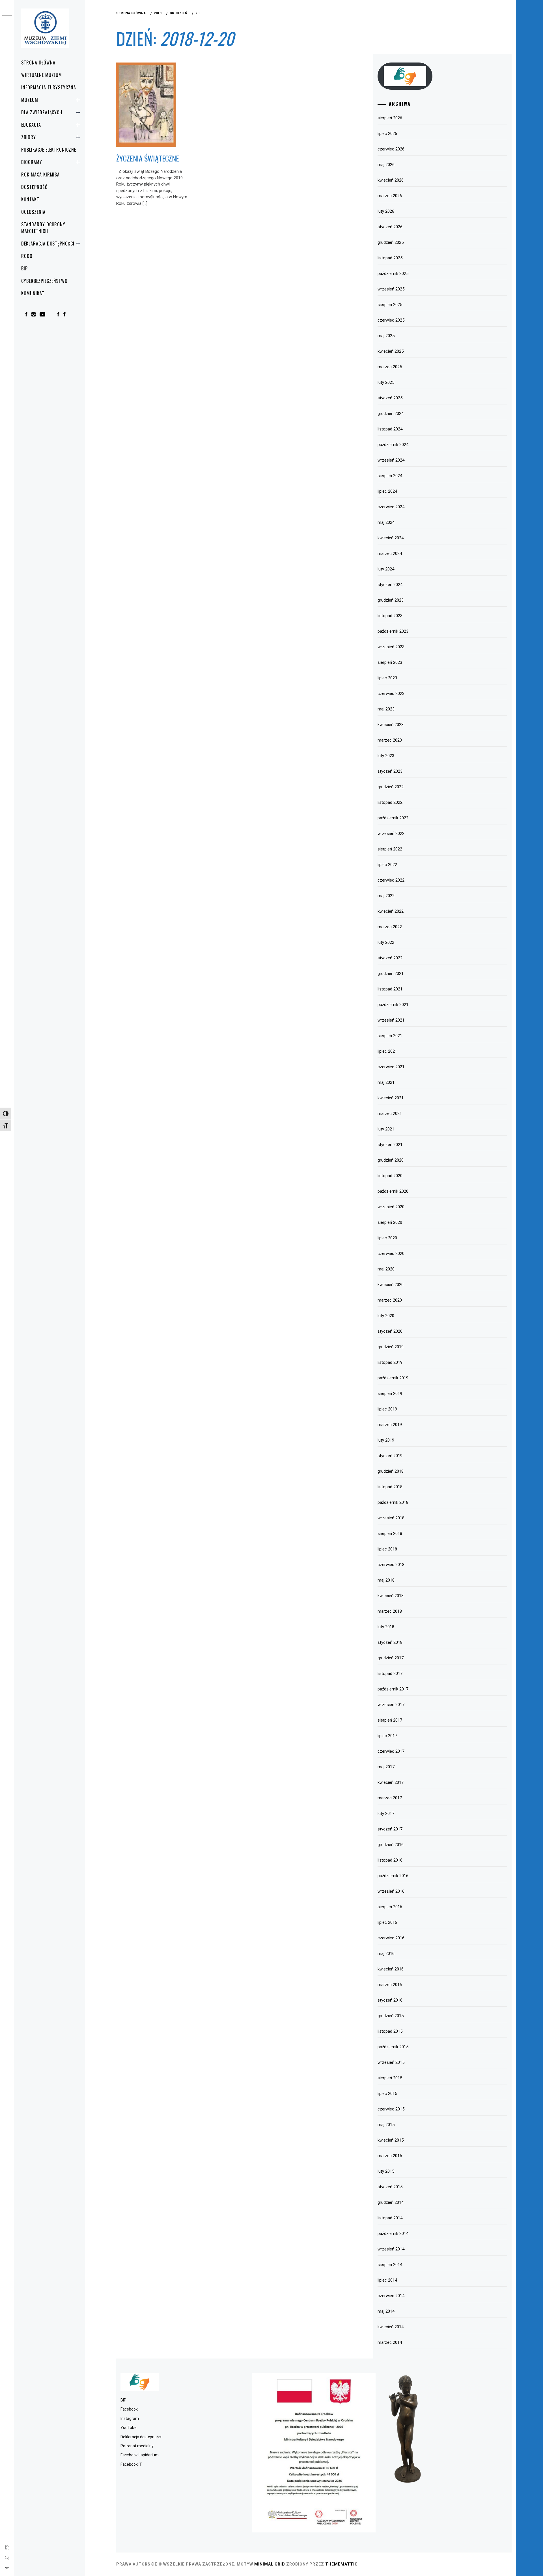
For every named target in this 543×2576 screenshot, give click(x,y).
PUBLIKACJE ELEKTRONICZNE (49, 150)
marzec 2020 (390, 1300)
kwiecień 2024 (391, 538)
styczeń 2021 (390, 1145)
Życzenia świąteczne (148, 158)
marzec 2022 (390, 927)
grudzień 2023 (391, 600)
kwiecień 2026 (391, 180)
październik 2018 (393, 1502)
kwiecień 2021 (391, 1098)
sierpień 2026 (390, 118)
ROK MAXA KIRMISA (40, 175)
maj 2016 (386, 1953)
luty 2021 (386, 1129)
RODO (27, 256)
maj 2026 (386, 165)
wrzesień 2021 (391, 1020)
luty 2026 (386, 211)
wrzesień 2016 (391, 1891)
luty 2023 (386, 756)
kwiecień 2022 (391, 911)
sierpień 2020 (390, 1222)
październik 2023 (393, 631)
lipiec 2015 (387, 2093)
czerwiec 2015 (391, 2109)
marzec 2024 (390, 553)
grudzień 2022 (391, 787)
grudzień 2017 (391, 1658)
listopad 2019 (390, 1362)
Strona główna (38, 63)
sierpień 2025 (390, 305)
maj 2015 (386, 2125)
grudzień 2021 (391, 973)
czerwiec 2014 (391, 2296)
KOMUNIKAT (33, 293)
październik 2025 (393, 273)
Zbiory (29, 137)
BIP (24, 268)
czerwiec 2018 (391, 1565)
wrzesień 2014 (391, 2249)
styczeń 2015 (390, 2187)
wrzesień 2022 (391, 833)
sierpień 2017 (390, 1720)
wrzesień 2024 (391, 460)
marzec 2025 (390, 367)
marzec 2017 (390, 1798)
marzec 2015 (390, 2156)
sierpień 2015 (390, 2078)
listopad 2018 (390, 1487)
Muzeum (30, 100)
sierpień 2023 (390, 662)
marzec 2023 (390, 740)
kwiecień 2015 (391, 2140)
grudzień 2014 (391, 2202)
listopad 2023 (390, 616)
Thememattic (341, 2564)
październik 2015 (393, 2047)
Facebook (129, 2409)
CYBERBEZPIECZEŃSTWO (44, 281)
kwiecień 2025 (391, 351)
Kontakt (30, 199)
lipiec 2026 (387, 133)
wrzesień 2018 (391, 1518)
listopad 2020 (390, 1176)
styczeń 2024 (390, 585)
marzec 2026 (390, 196)
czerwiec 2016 (391, 1938)
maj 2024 (386, 522)
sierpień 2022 (390, 849)
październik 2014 (393, 2233)
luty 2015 (386, 2171)
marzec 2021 (390, 1113)
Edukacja (31, 125)
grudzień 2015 (391, 2016)
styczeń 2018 (390, 1642)
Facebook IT (131, 2464)
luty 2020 (386, 1316)
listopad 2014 (390, 2218)
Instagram (130, 2418)
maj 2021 (386, 1082)
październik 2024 (393, 445)
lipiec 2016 (387, 1922)
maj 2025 (386, 336)
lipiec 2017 (387, 1736)
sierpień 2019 (390, 1393)
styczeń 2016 (390, 2000)
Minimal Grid (270, 2564)
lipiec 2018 (387, 1549)
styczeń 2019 (390, 1456)
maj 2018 (386, 1580)
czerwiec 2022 (391, 880)
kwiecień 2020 (391, 1285)
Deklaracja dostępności (48, 244)
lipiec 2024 (387, 491)
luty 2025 (386, 382)
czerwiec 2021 (391, 1067)
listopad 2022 (390, 802)
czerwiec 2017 (391, 1751)
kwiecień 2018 (391, 1596)
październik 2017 (393, 1689)
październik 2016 (393, 1876)
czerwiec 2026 (391, 149)
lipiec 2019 (387, 1409)
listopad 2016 (390, 1860)
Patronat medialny (137, 2446)
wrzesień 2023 (391, 647)
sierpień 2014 (390, 2265)
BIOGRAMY (32, 162)
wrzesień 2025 (391, 289)
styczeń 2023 (390, 771)
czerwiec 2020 (391, 1253)
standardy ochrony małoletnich (43, 228)
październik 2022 (393, 818)
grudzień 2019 (391, 1347)
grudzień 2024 (391, 413)
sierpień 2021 (390, 1036)
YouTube (129, 2428)
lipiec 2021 (387, 1051)
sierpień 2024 (390, 476)
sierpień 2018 (390, 1533)
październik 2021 (393, 1005)
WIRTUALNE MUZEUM (42, 75)
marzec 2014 (390, 2342)
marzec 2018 (390, 1611)
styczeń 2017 (390, 1829)
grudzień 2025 (391, 242)
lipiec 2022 (387, 865)
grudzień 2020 (391, 1160)
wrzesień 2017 (391, 1705)
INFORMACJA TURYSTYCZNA (49, 87)
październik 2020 (393, 1191)
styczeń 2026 (390, 227)
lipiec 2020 (387, 1238)
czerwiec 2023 (391, 693)
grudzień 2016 (391, 1845)
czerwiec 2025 (391, 320)
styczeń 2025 (390, 398)
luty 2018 (386, 1627)
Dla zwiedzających (42, 112)
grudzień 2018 (391, 1471)
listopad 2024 (390, 429)
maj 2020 (386, 1269)
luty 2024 (386, 569)
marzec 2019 (390, 1425)
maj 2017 (386, 1767)
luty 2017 (386, 1813)
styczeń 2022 (390, 958)
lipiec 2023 (387, 678)
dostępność (34, 187)
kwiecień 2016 (391, 1969)
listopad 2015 (390, 2031)
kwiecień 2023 (391, 725)
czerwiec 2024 (391, 507)
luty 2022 (386, 942)
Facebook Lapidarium (140, 2455)
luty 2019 (386, 1440)
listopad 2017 (390, 1673)
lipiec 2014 (387, 2280)
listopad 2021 (390, 989)
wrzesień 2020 (391, 1207)
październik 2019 (393, 1378)
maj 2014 (386, 2311)
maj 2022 (386, 896)
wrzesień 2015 (391, 2062)
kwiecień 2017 (391, 1782)
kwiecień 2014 (391, 2327)
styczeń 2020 (390, 1331)
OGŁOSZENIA (33, 212)
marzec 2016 (390, 1985)
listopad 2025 (390, 258)
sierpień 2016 (390, 1907)
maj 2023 (386, 709)
